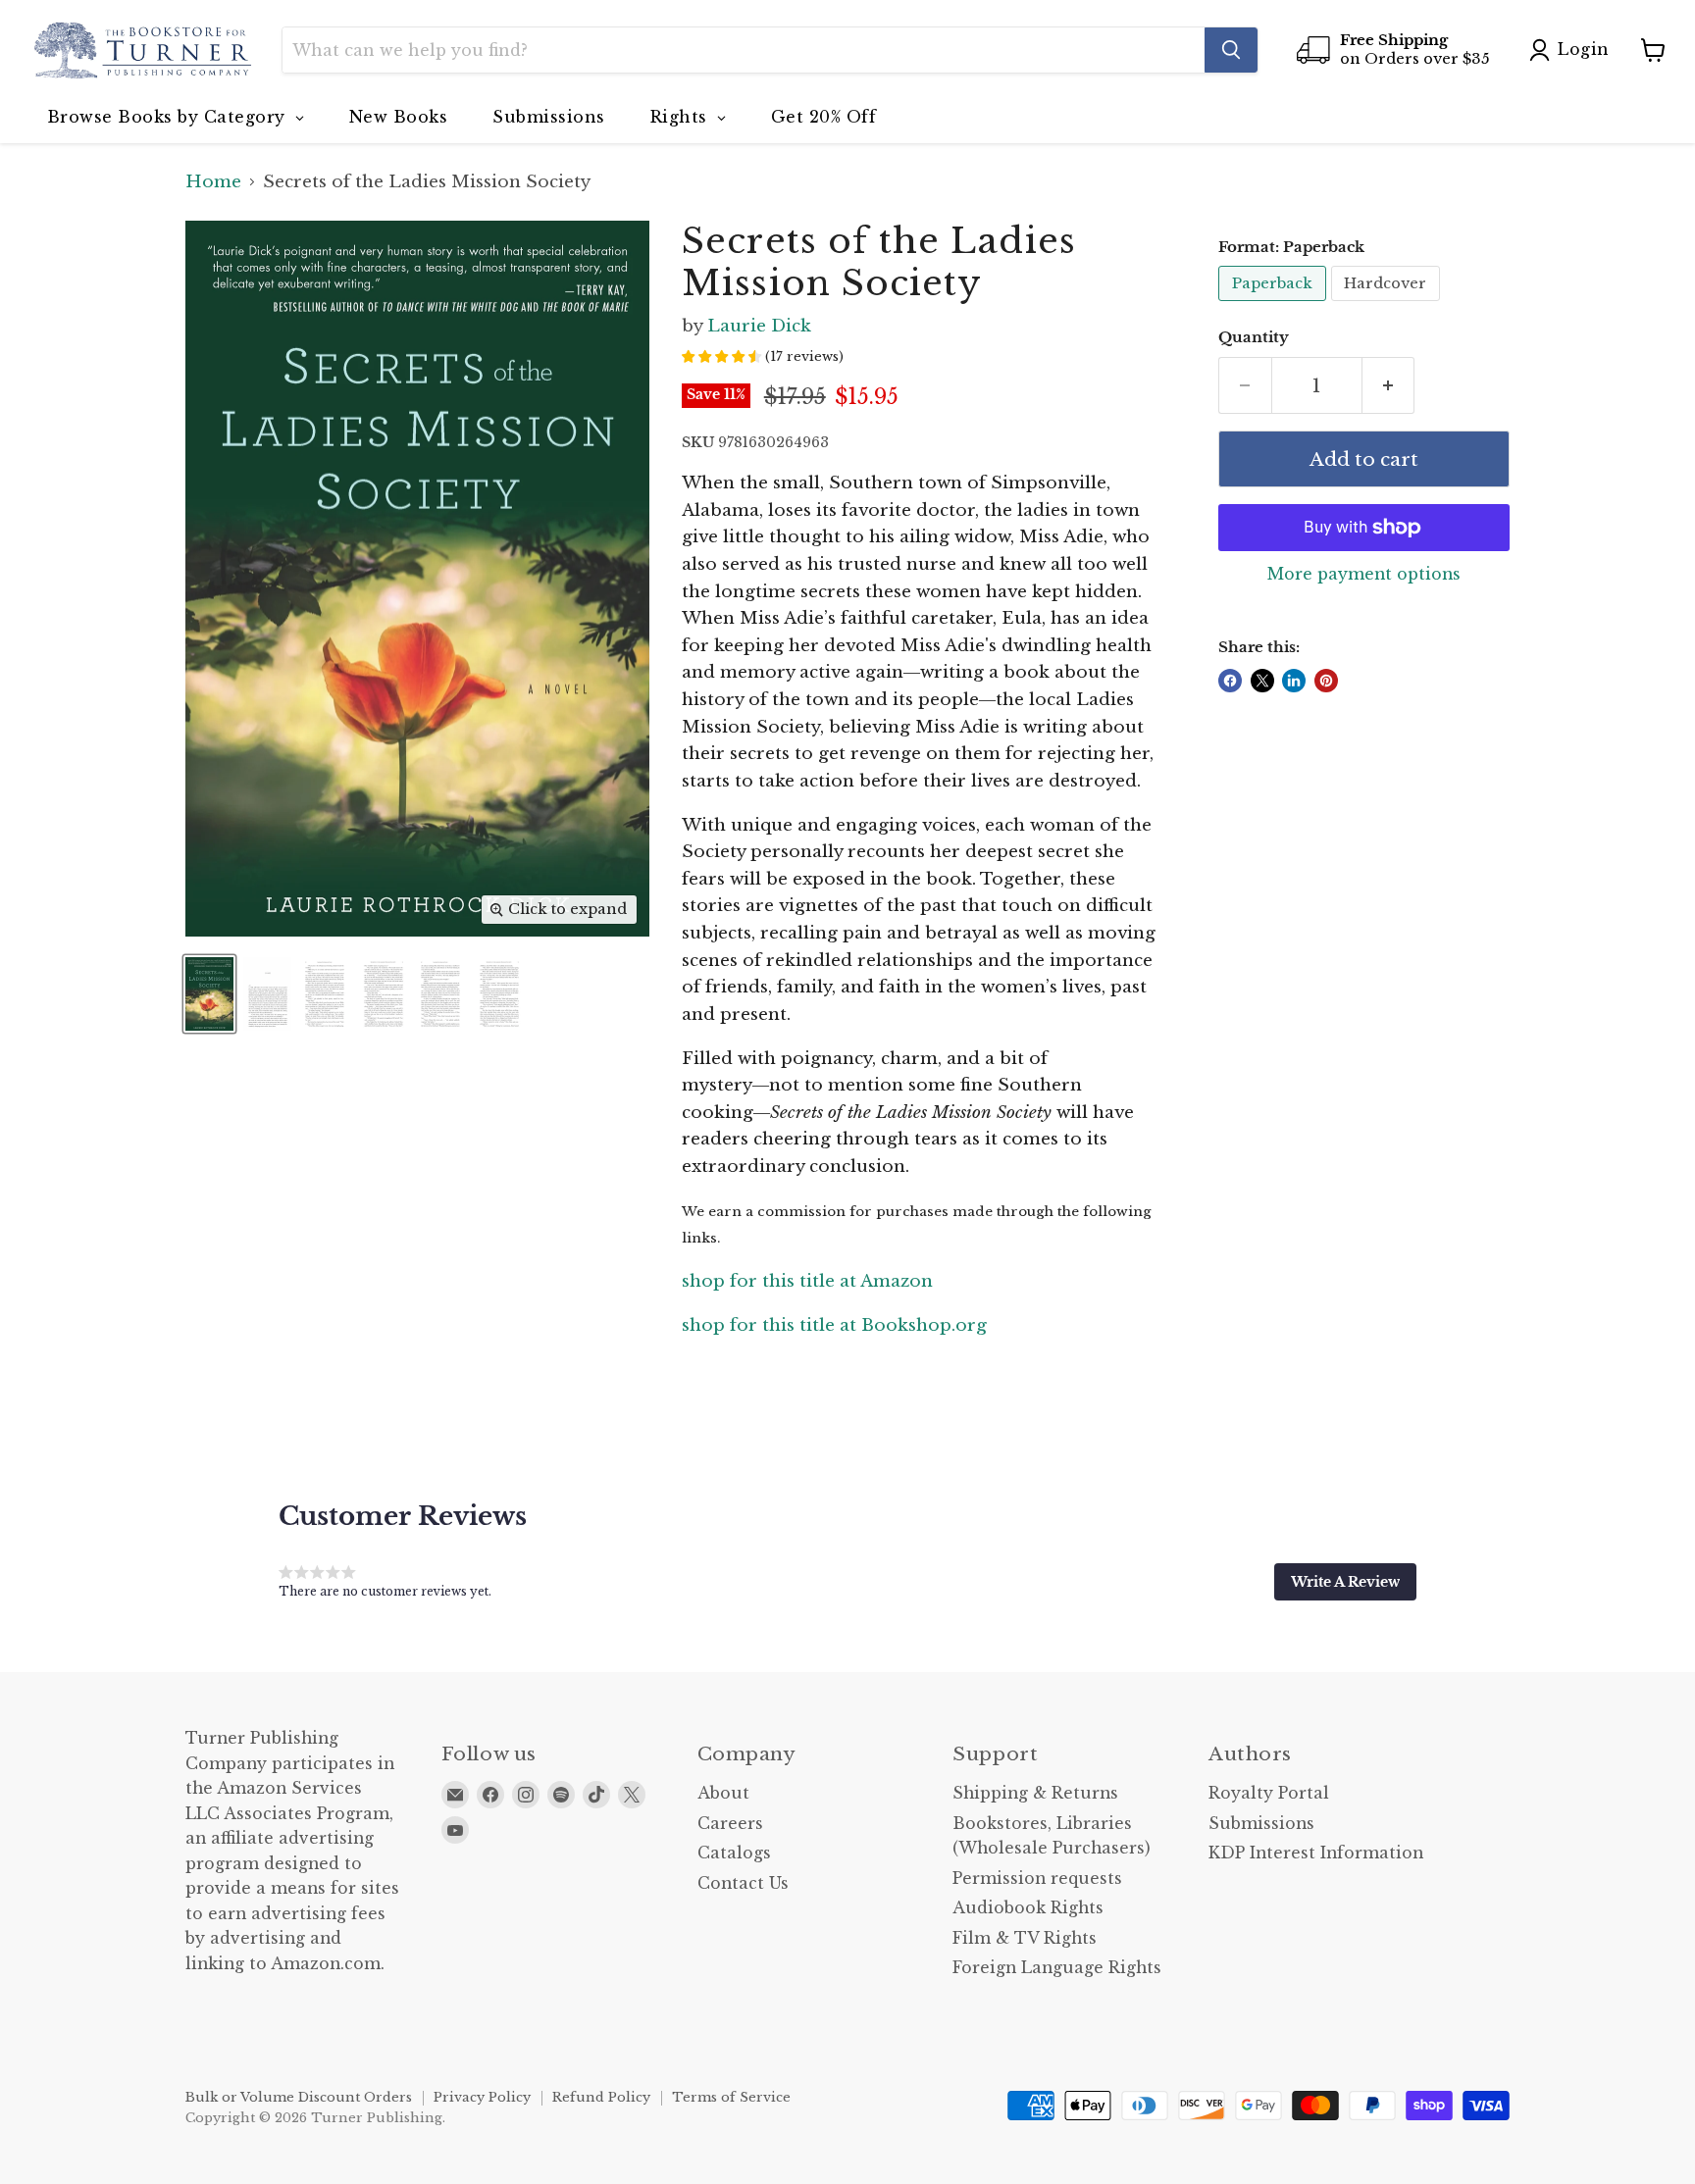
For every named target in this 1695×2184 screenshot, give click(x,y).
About (723, 1793)
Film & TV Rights (1025, 1938)
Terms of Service (731, 2097)
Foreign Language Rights (1057, 1968)
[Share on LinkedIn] (1294, 681)
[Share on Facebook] (1230, 681)
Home (213, 182)
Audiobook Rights (1028, 1908)
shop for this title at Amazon (807, 1281)
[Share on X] (1262, 681)
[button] (1345, 1582)
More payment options (1364, 575)
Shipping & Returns (1035, 1793)
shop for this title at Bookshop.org (834, 1325)
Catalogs (734, 1853)
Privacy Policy (482, 2097)
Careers (730, 1824)
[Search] (1231, 50)
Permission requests (1037, 1879)
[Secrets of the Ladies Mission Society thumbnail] (209, 994)
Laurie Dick (759, 326)
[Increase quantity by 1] (1389, 385)
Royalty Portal (1269, 1793)
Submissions (1261, 1824)
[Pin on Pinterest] (1326, 681)
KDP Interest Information (1316, 1853)
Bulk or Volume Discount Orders (299, 2097)
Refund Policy (601, 2097)
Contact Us (743, 1883)
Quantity (1254, 338)
